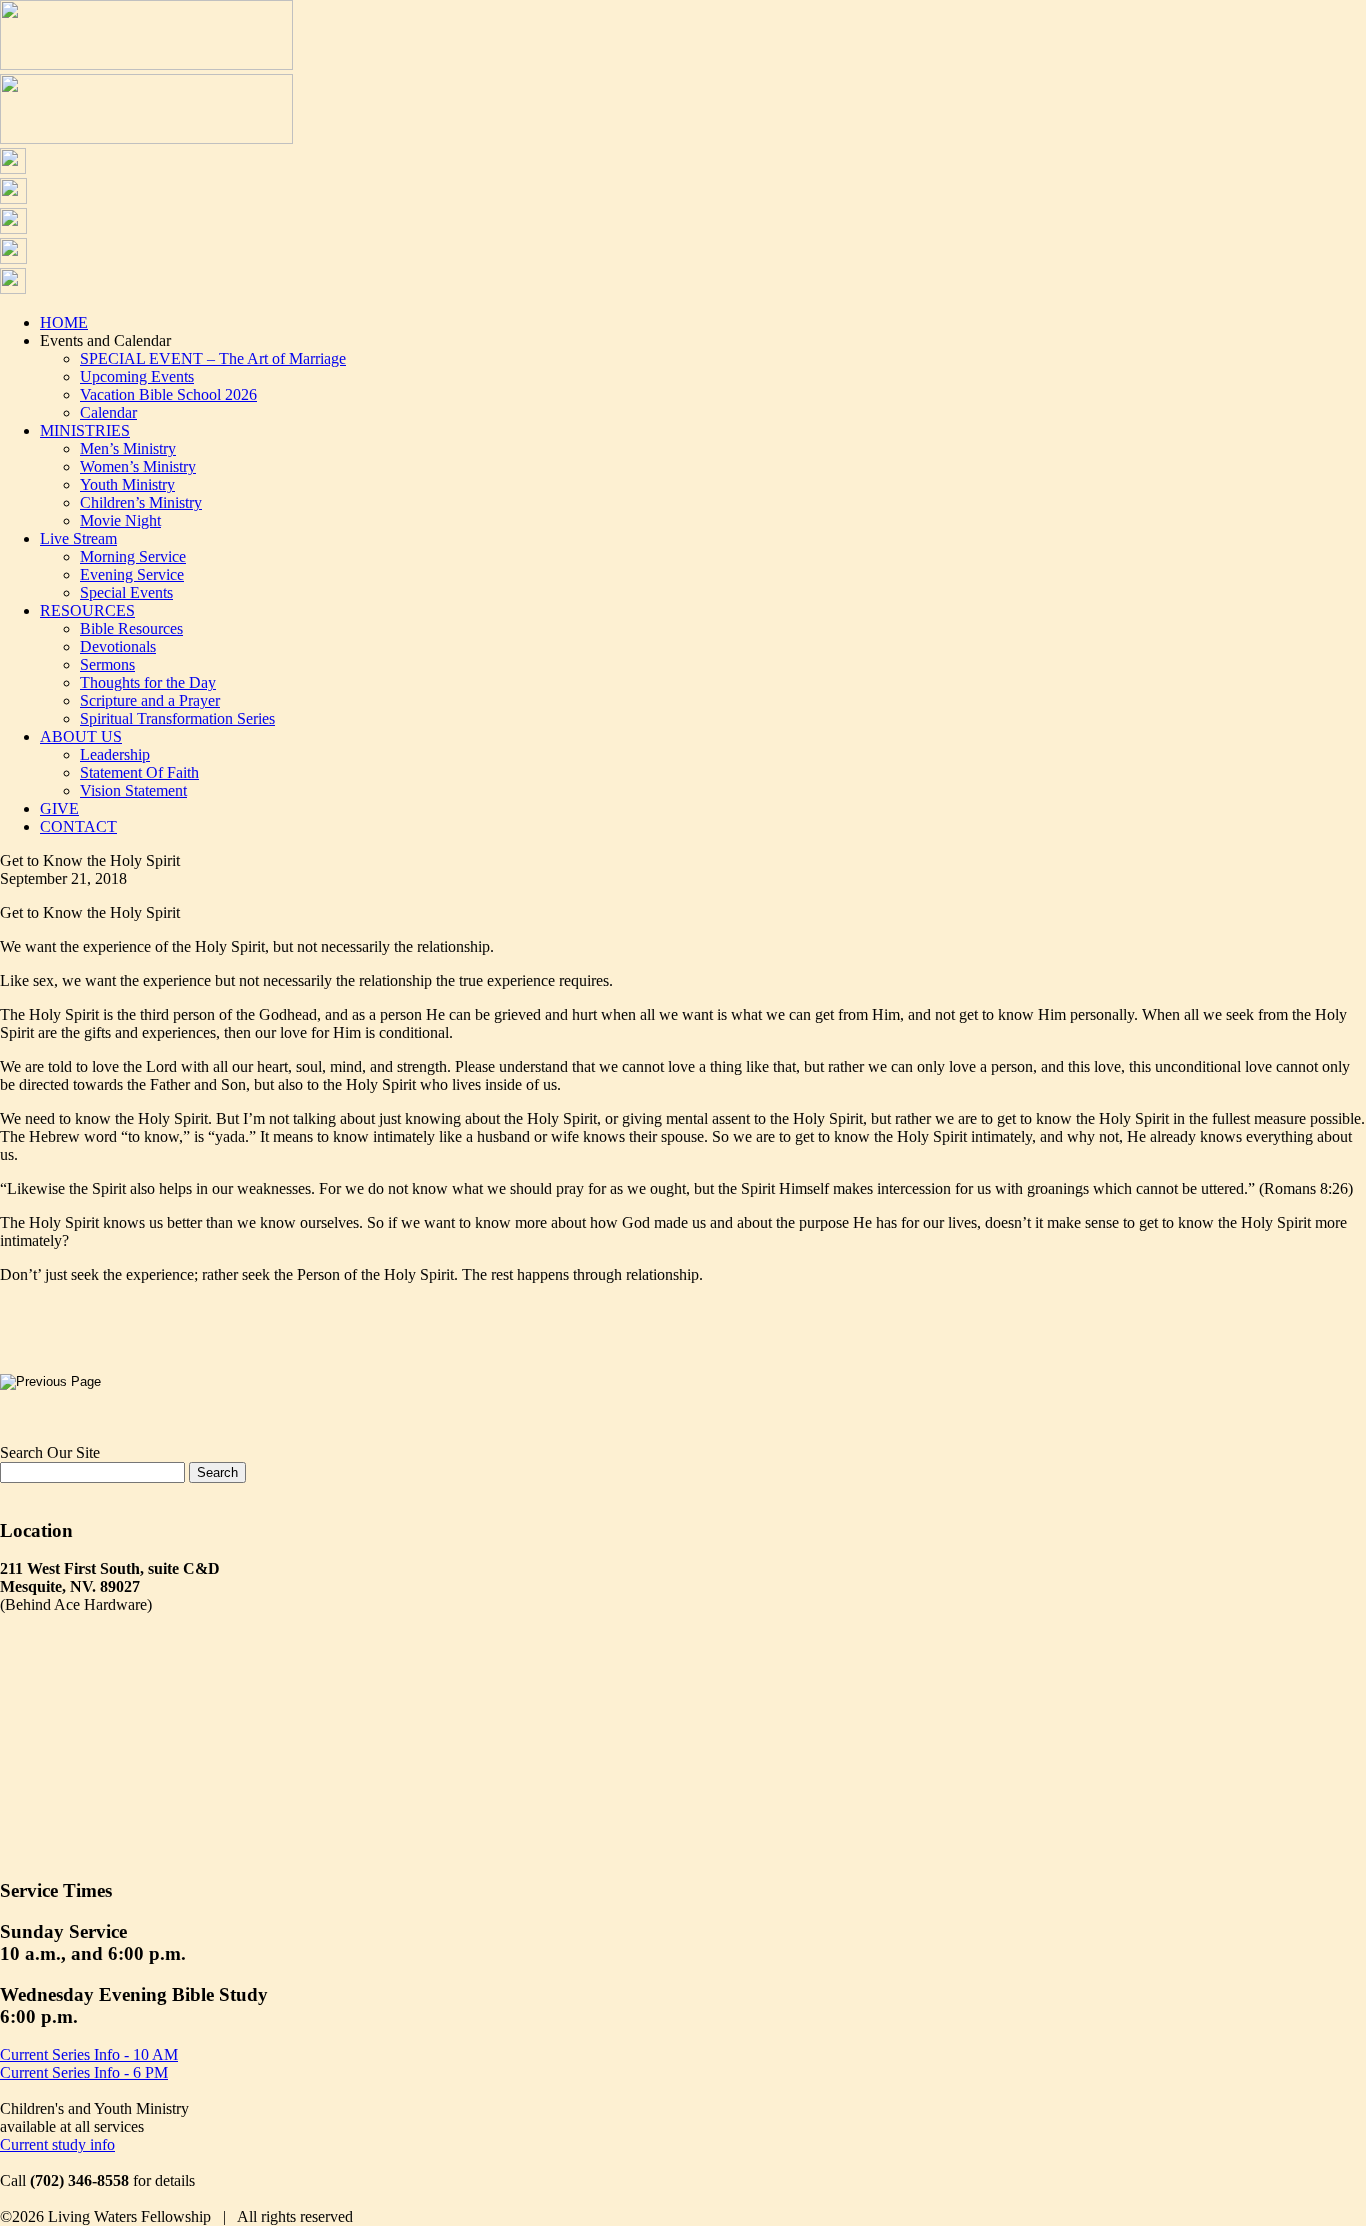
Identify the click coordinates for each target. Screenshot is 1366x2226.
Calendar (108, 412)
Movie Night (120, 520)
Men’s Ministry (128, 448)
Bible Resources (131, 628)
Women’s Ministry (138, 466)
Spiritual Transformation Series (177, 718)
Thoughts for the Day (148, 682)
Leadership (115, 754)
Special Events (126, 592)
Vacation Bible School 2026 (168, 394)
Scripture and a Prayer (150, 700)
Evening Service (132, 574)
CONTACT (78, 826)
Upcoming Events (137, 376)
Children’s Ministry (141, 502)
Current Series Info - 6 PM (84, 2072)
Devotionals (118, 646)
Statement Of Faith (139, 772)
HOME (64, 322)
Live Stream (78, 538)
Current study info (57, 2144)
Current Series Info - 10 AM (89, 2054)
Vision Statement (133, 790)
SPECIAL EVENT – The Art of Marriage (213, 358)
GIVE (59, 808)
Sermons (107, 664)
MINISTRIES (85, 430)
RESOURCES (87, 610)
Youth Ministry (127, 484)
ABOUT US (81, 736)
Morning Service (133, 556)
